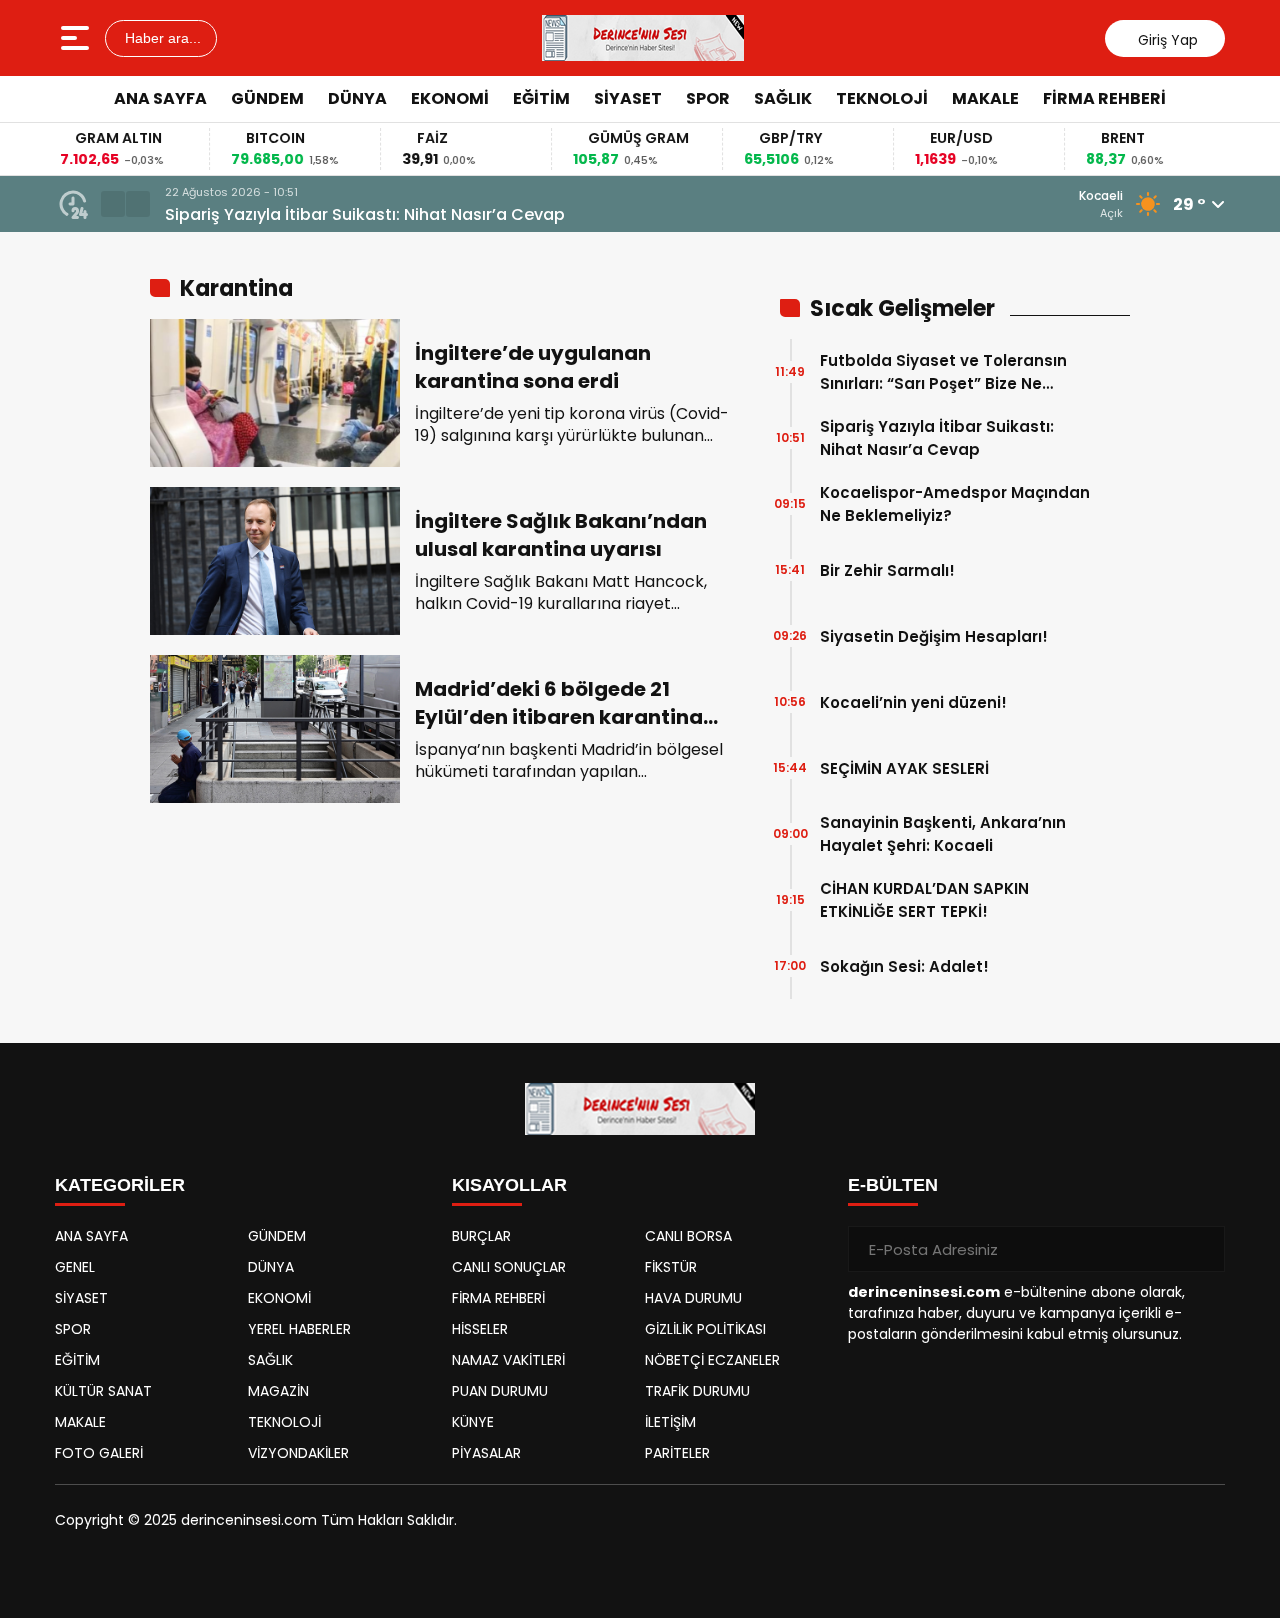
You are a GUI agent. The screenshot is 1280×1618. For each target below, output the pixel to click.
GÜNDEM (267, 98)
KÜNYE (473, 1422)
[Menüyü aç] (77, 38)
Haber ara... (161, 38)
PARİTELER (677, 1453)
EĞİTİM (541, 98)
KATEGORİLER (120, 1185)
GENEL (75, 1267)
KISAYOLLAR (509, 1185)
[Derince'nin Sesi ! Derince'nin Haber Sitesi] (643, 38)
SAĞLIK (783, 98)
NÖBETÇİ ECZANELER (712, 1360)
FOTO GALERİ (99, 1453)
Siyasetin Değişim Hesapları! (934, 636)
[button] (113, 204)
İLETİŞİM (670, 1422)
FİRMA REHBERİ (1104, 98)
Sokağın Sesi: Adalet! (904, 966)
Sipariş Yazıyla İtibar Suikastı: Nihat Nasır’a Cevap (365, 214)
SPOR (708, 98)
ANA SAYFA (160, 98)
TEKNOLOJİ (882, 98)
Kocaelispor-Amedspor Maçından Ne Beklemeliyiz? (955, 504)
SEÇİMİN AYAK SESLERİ (904, 768)
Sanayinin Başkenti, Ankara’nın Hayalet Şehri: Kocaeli (943, 834)
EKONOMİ (450, 98)
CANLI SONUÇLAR (509, 1267)
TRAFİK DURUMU (697, 1391)
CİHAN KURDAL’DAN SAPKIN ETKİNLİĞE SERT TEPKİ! (924, 900)
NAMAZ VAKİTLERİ (508, 1360)
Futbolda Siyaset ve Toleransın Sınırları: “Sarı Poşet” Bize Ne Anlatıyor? (943, 372)
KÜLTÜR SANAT (103, 1391)
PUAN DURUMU (500, 1391)
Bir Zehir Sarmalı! (887, 570)
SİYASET (628, 98)
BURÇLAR (481, 1236)
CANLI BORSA (688, 1236)
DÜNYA (357, 98)
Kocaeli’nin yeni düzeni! (913, 702)
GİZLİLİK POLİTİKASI (705, 1329)
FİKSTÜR (671, 1267)
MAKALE (985, 98)
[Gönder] (1202, 1249)
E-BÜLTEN (893, 1185)
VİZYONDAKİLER (298, 1453)
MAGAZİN (278, 1391)
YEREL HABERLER (299, 1329)
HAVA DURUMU (693, 1298)
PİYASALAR (486, 1453)
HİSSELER (480, 1329)
